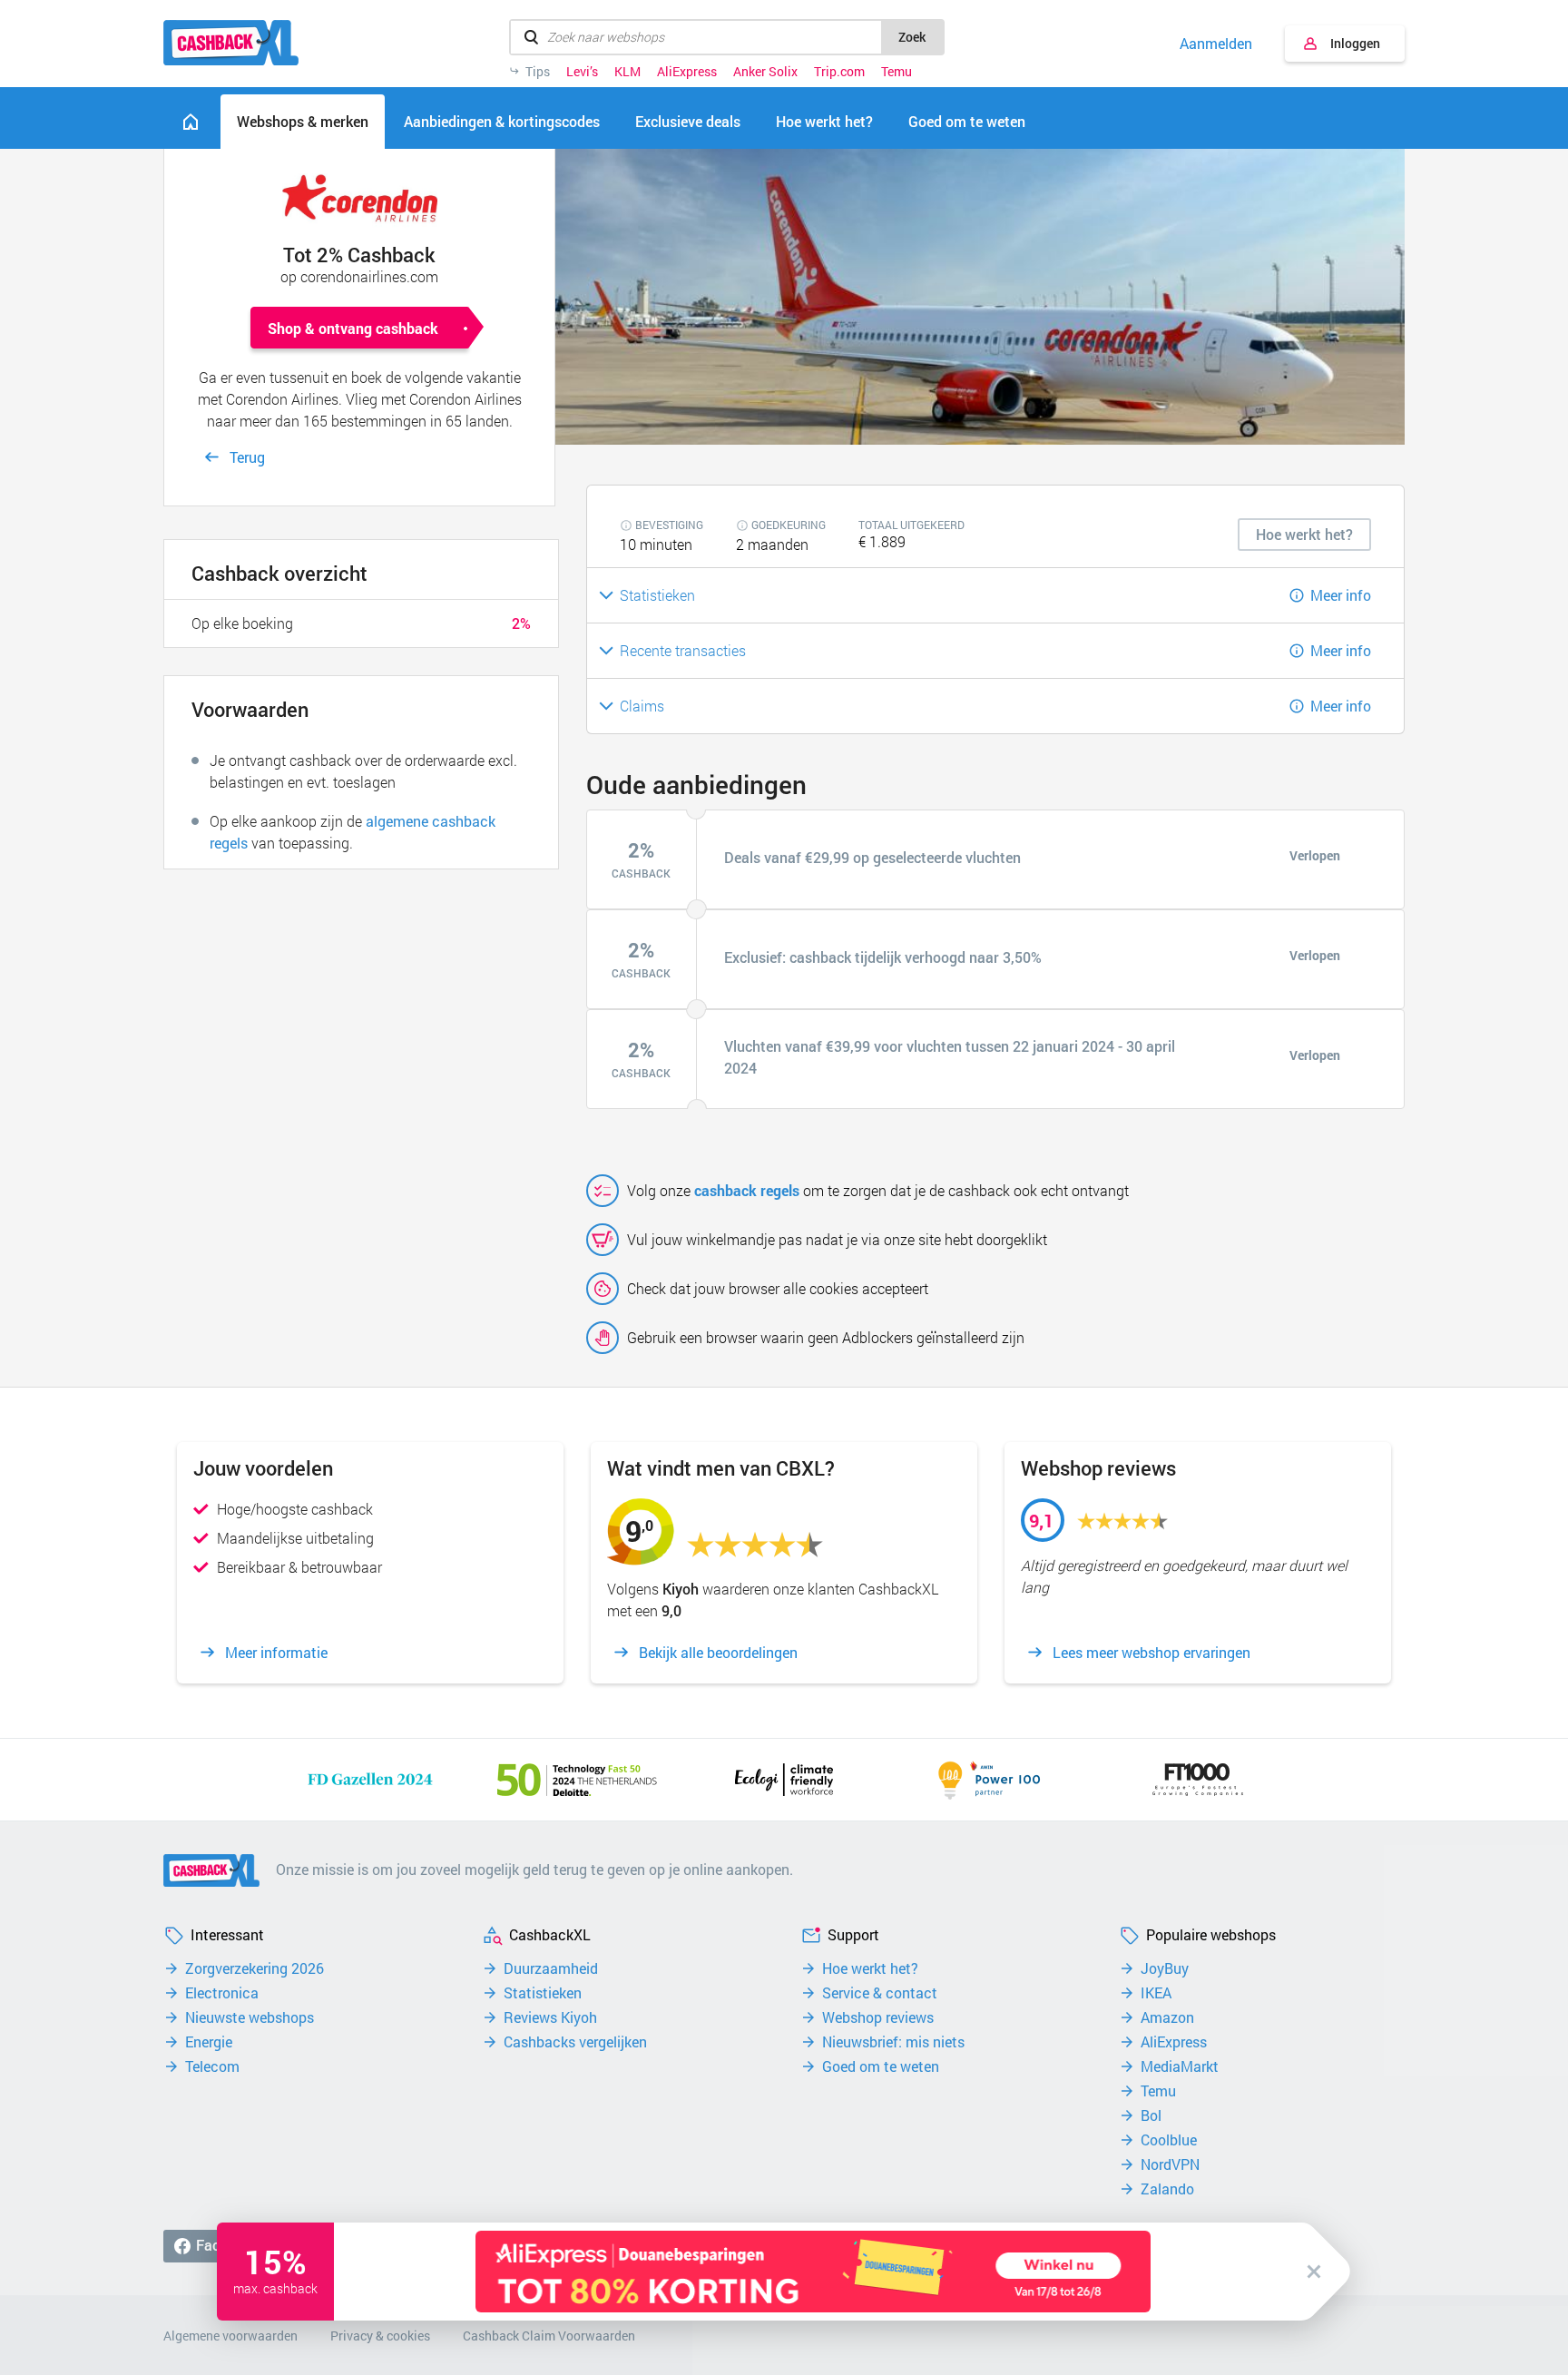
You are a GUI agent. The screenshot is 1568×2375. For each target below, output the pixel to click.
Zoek (912, 37)
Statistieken (543, 1993)
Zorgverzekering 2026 (255, 1968)
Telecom (212, 2066)
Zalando (1167, 2189)
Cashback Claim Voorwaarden (549, 2336)
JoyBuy (1165, 1968)
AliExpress (687, 72)
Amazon (1167, 2017)
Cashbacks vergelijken (575, 2042)
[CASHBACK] (231, 43)
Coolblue (1169, 2140)
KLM (627, 72)
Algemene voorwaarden (230, 2336)
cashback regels (747, 1190)
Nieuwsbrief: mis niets (893, 2042)
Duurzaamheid (551, 1968)
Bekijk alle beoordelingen (718, 1653)
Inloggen (1355, 43)
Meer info (1341, 595)
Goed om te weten (881, 2066)
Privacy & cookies (380, 2336)
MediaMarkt (1180, 2066)
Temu (897, 72)
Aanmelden (1216, 44)
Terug (247, 457)
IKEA (1156, 1993)
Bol (1151, 2115)
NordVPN (1170, 2164)
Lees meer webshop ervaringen (1151, 1653)
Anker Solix (765, 72)
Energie (209, 2042)
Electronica (222, 1993)
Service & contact (880, 1993)
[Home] (191, 122)
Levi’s (582, 72)
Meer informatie (276, 1653)
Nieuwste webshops (250, 2017)
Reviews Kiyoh (550, 2017)
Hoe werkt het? (870, 1968)
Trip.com (839, 72)
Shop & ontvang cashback (353, 328)
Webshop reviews (878, 2017)
